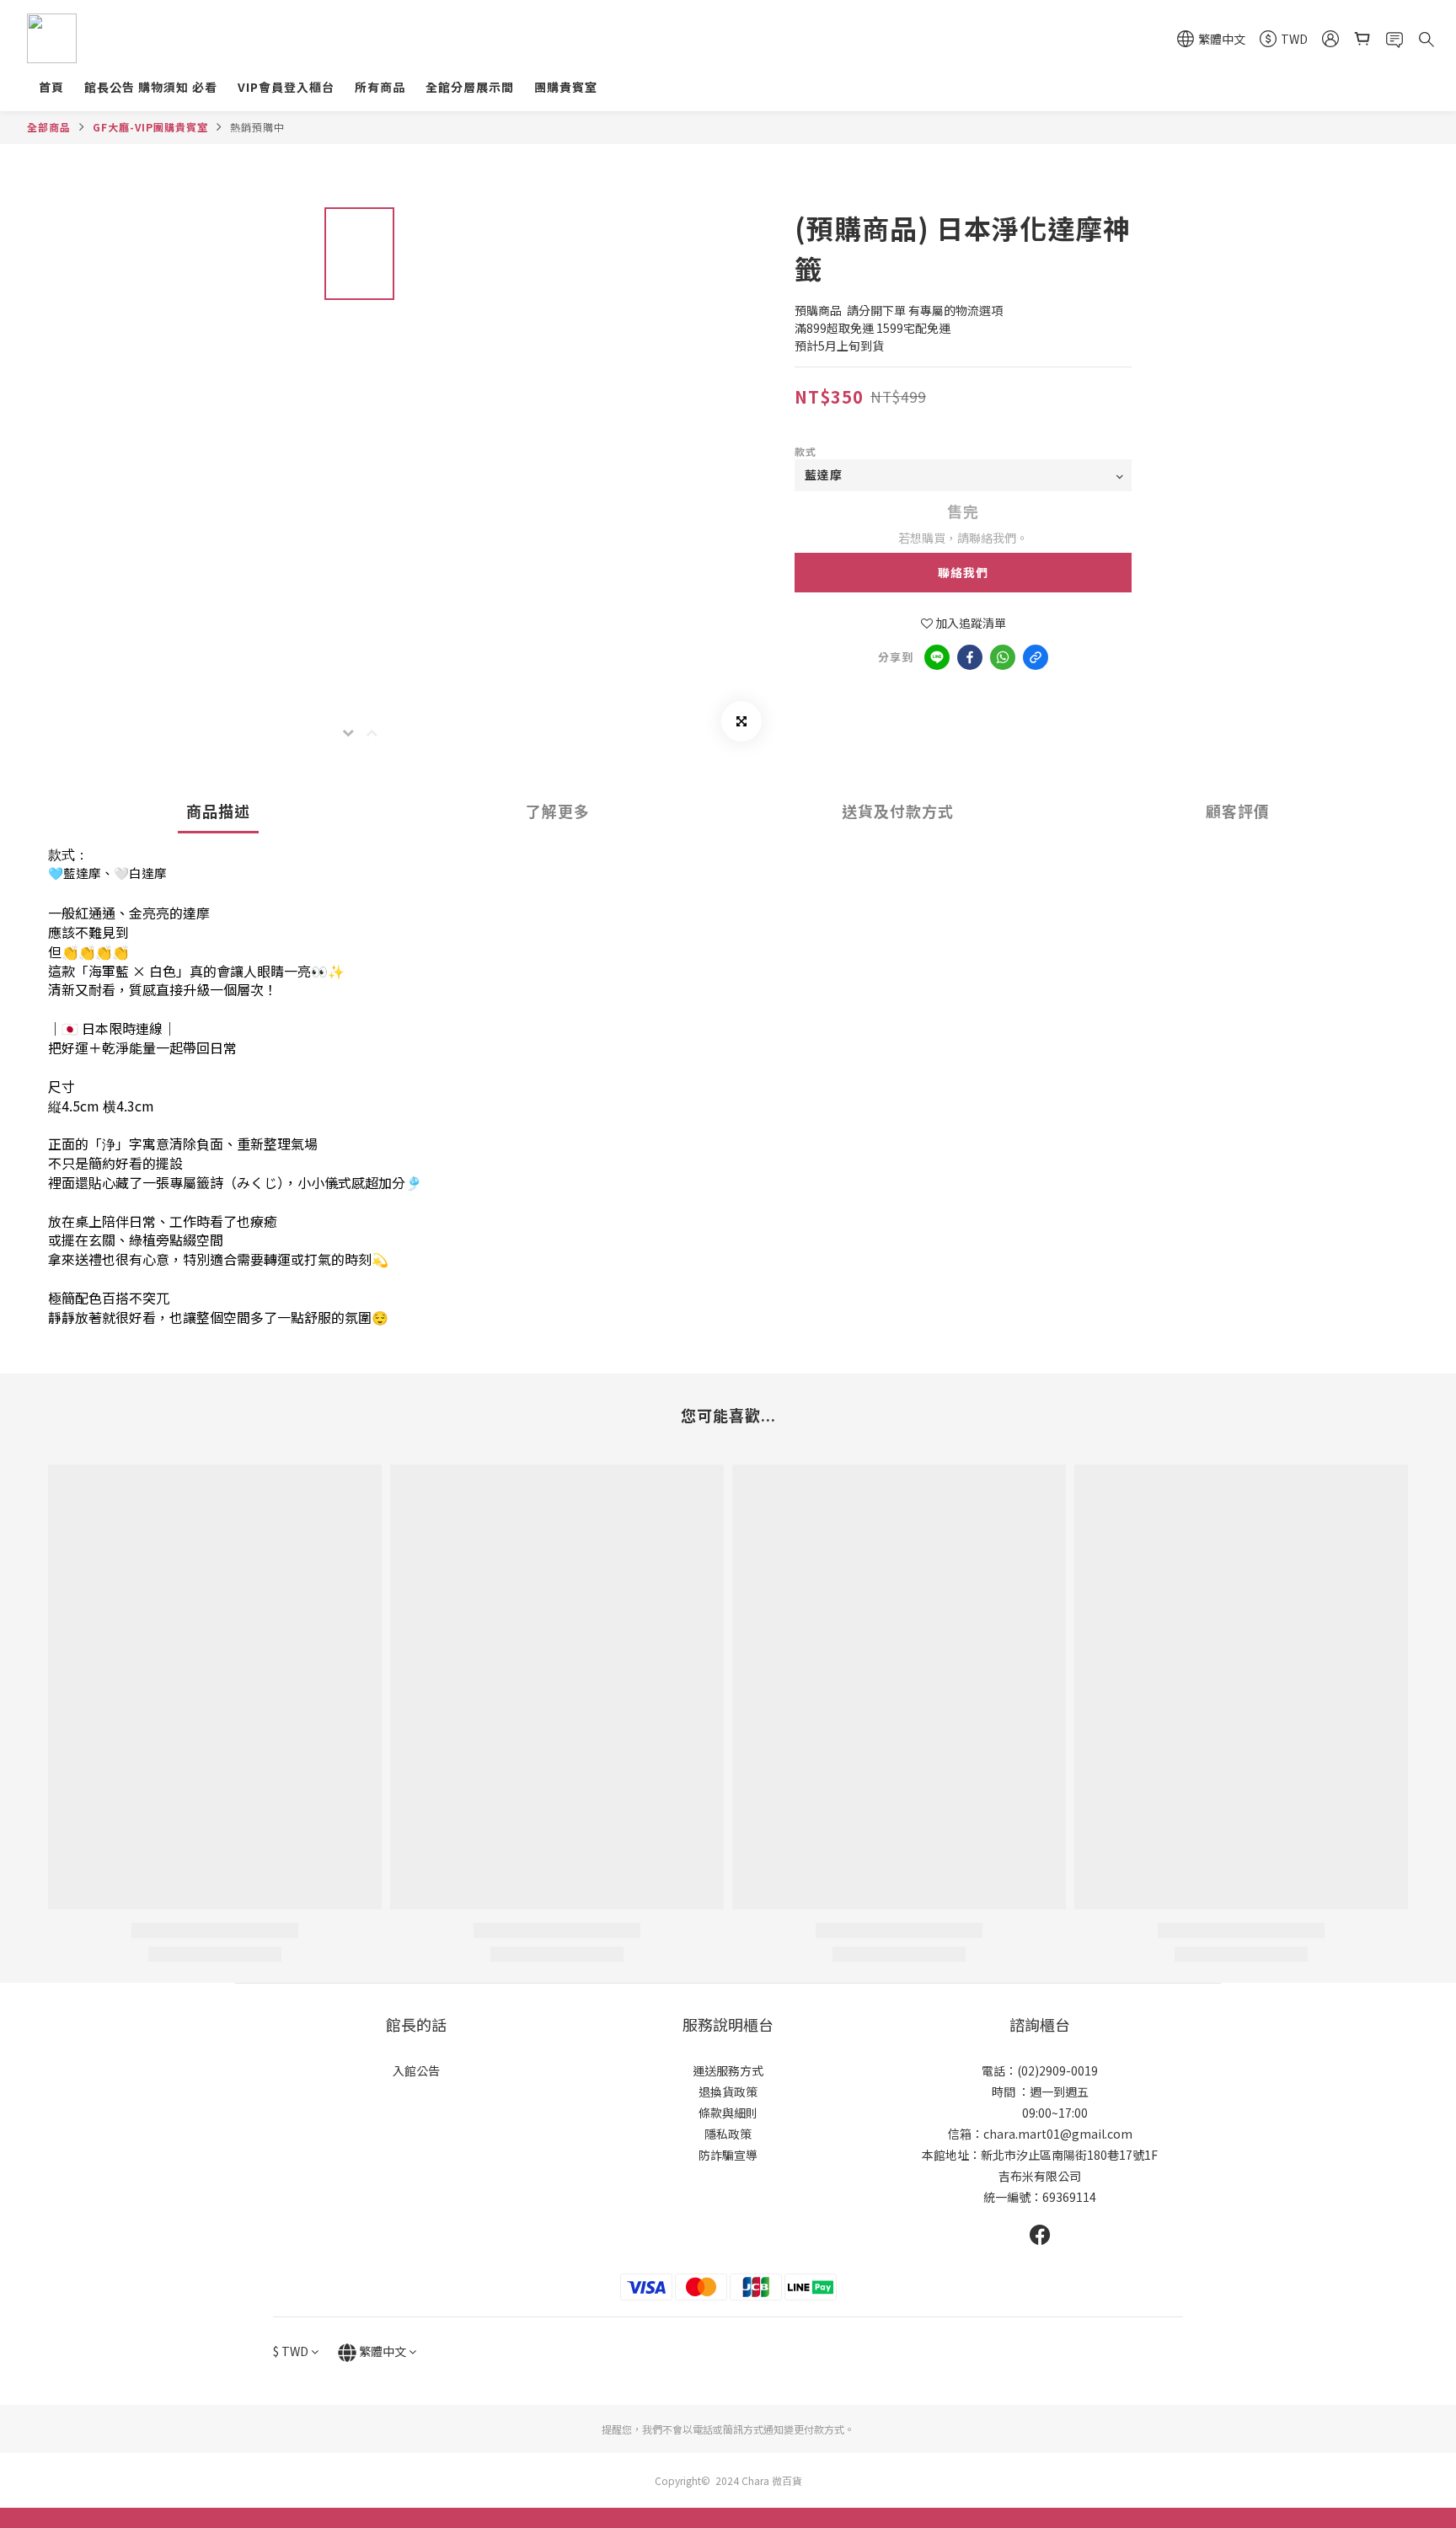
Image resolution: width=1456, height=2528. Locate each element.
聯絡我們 (963, 572)
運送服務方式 (728, 2070)
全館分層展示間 (470, 87)
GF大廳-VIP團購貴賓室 (150, 127)
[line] (937, 657)
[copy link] (1036, 657)
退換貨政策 (728, 2091)
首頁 (51, 87)
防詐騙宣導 (728, 2155)
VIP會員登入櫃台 (286, 87)
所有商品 (380, 87)
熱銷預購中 (257, 127)
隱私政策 (728, 2134)
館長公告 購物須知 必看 (151, 87)
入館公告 (416, 2070)
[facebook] (970, 657)
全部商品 (49, 127)
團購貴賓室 (566, 87)
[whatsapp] (1003, 657)
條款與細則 (728, 2113)
